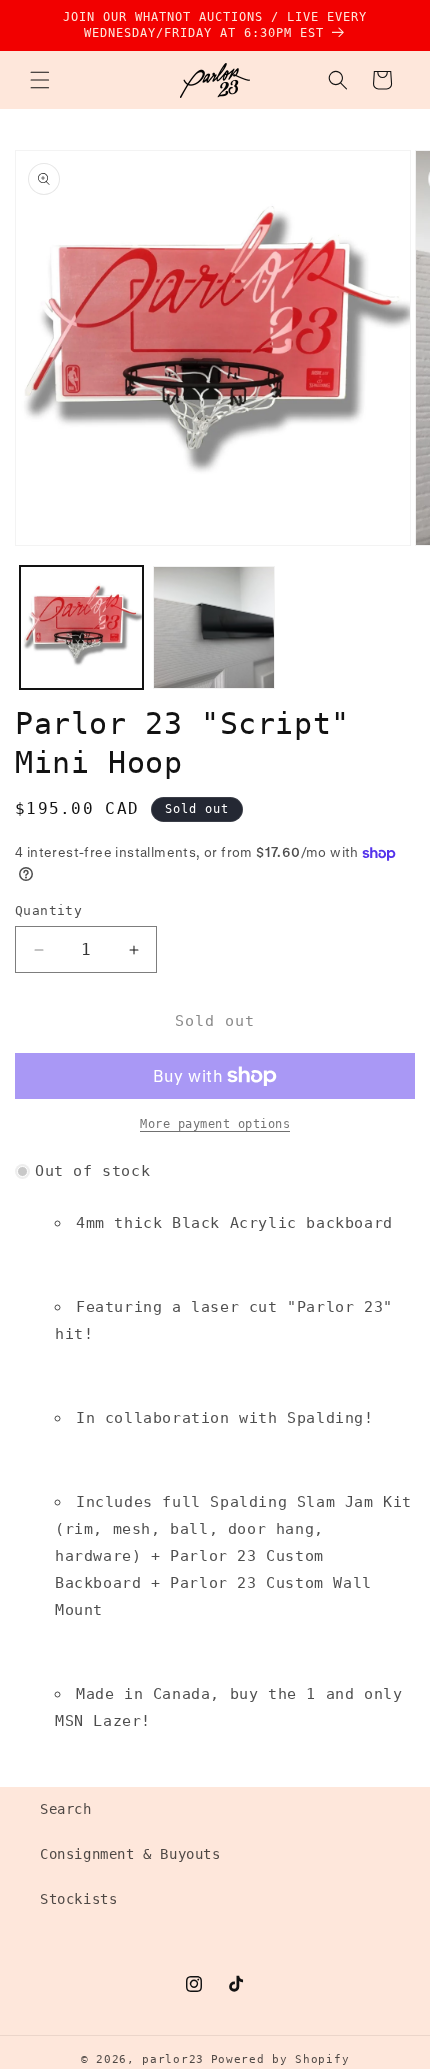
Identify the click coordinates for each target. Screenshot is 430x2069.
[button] (40, 80)
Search (66, 1809)
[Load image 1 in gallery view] (81, 627)
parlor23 (173, 2059)
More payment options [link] (215, 1124)
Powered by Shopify (280, 2059)
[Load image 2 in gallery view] (214, 627)
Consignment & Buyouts (130, 1854)
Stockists (78, 1899)
